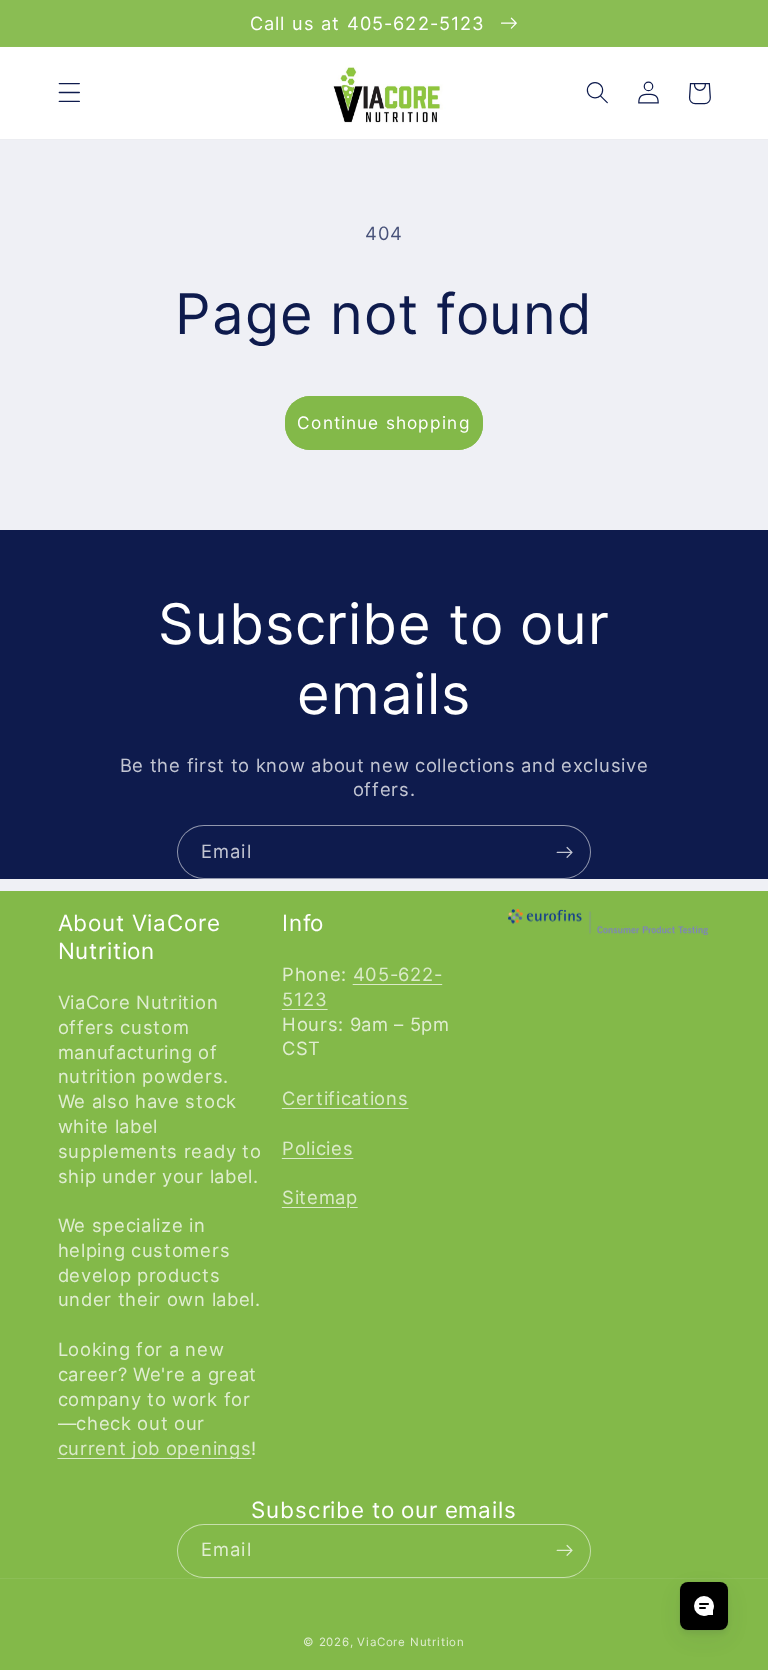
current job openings (155, 1448)
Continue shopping (384, 422)
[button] (69, 93)
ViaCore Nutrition (411, 1642)
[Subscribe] (564, 852)
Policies (318, 1148)
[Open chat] (704, 1606)
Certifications (345, 1098)
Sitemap (320, 1197)
